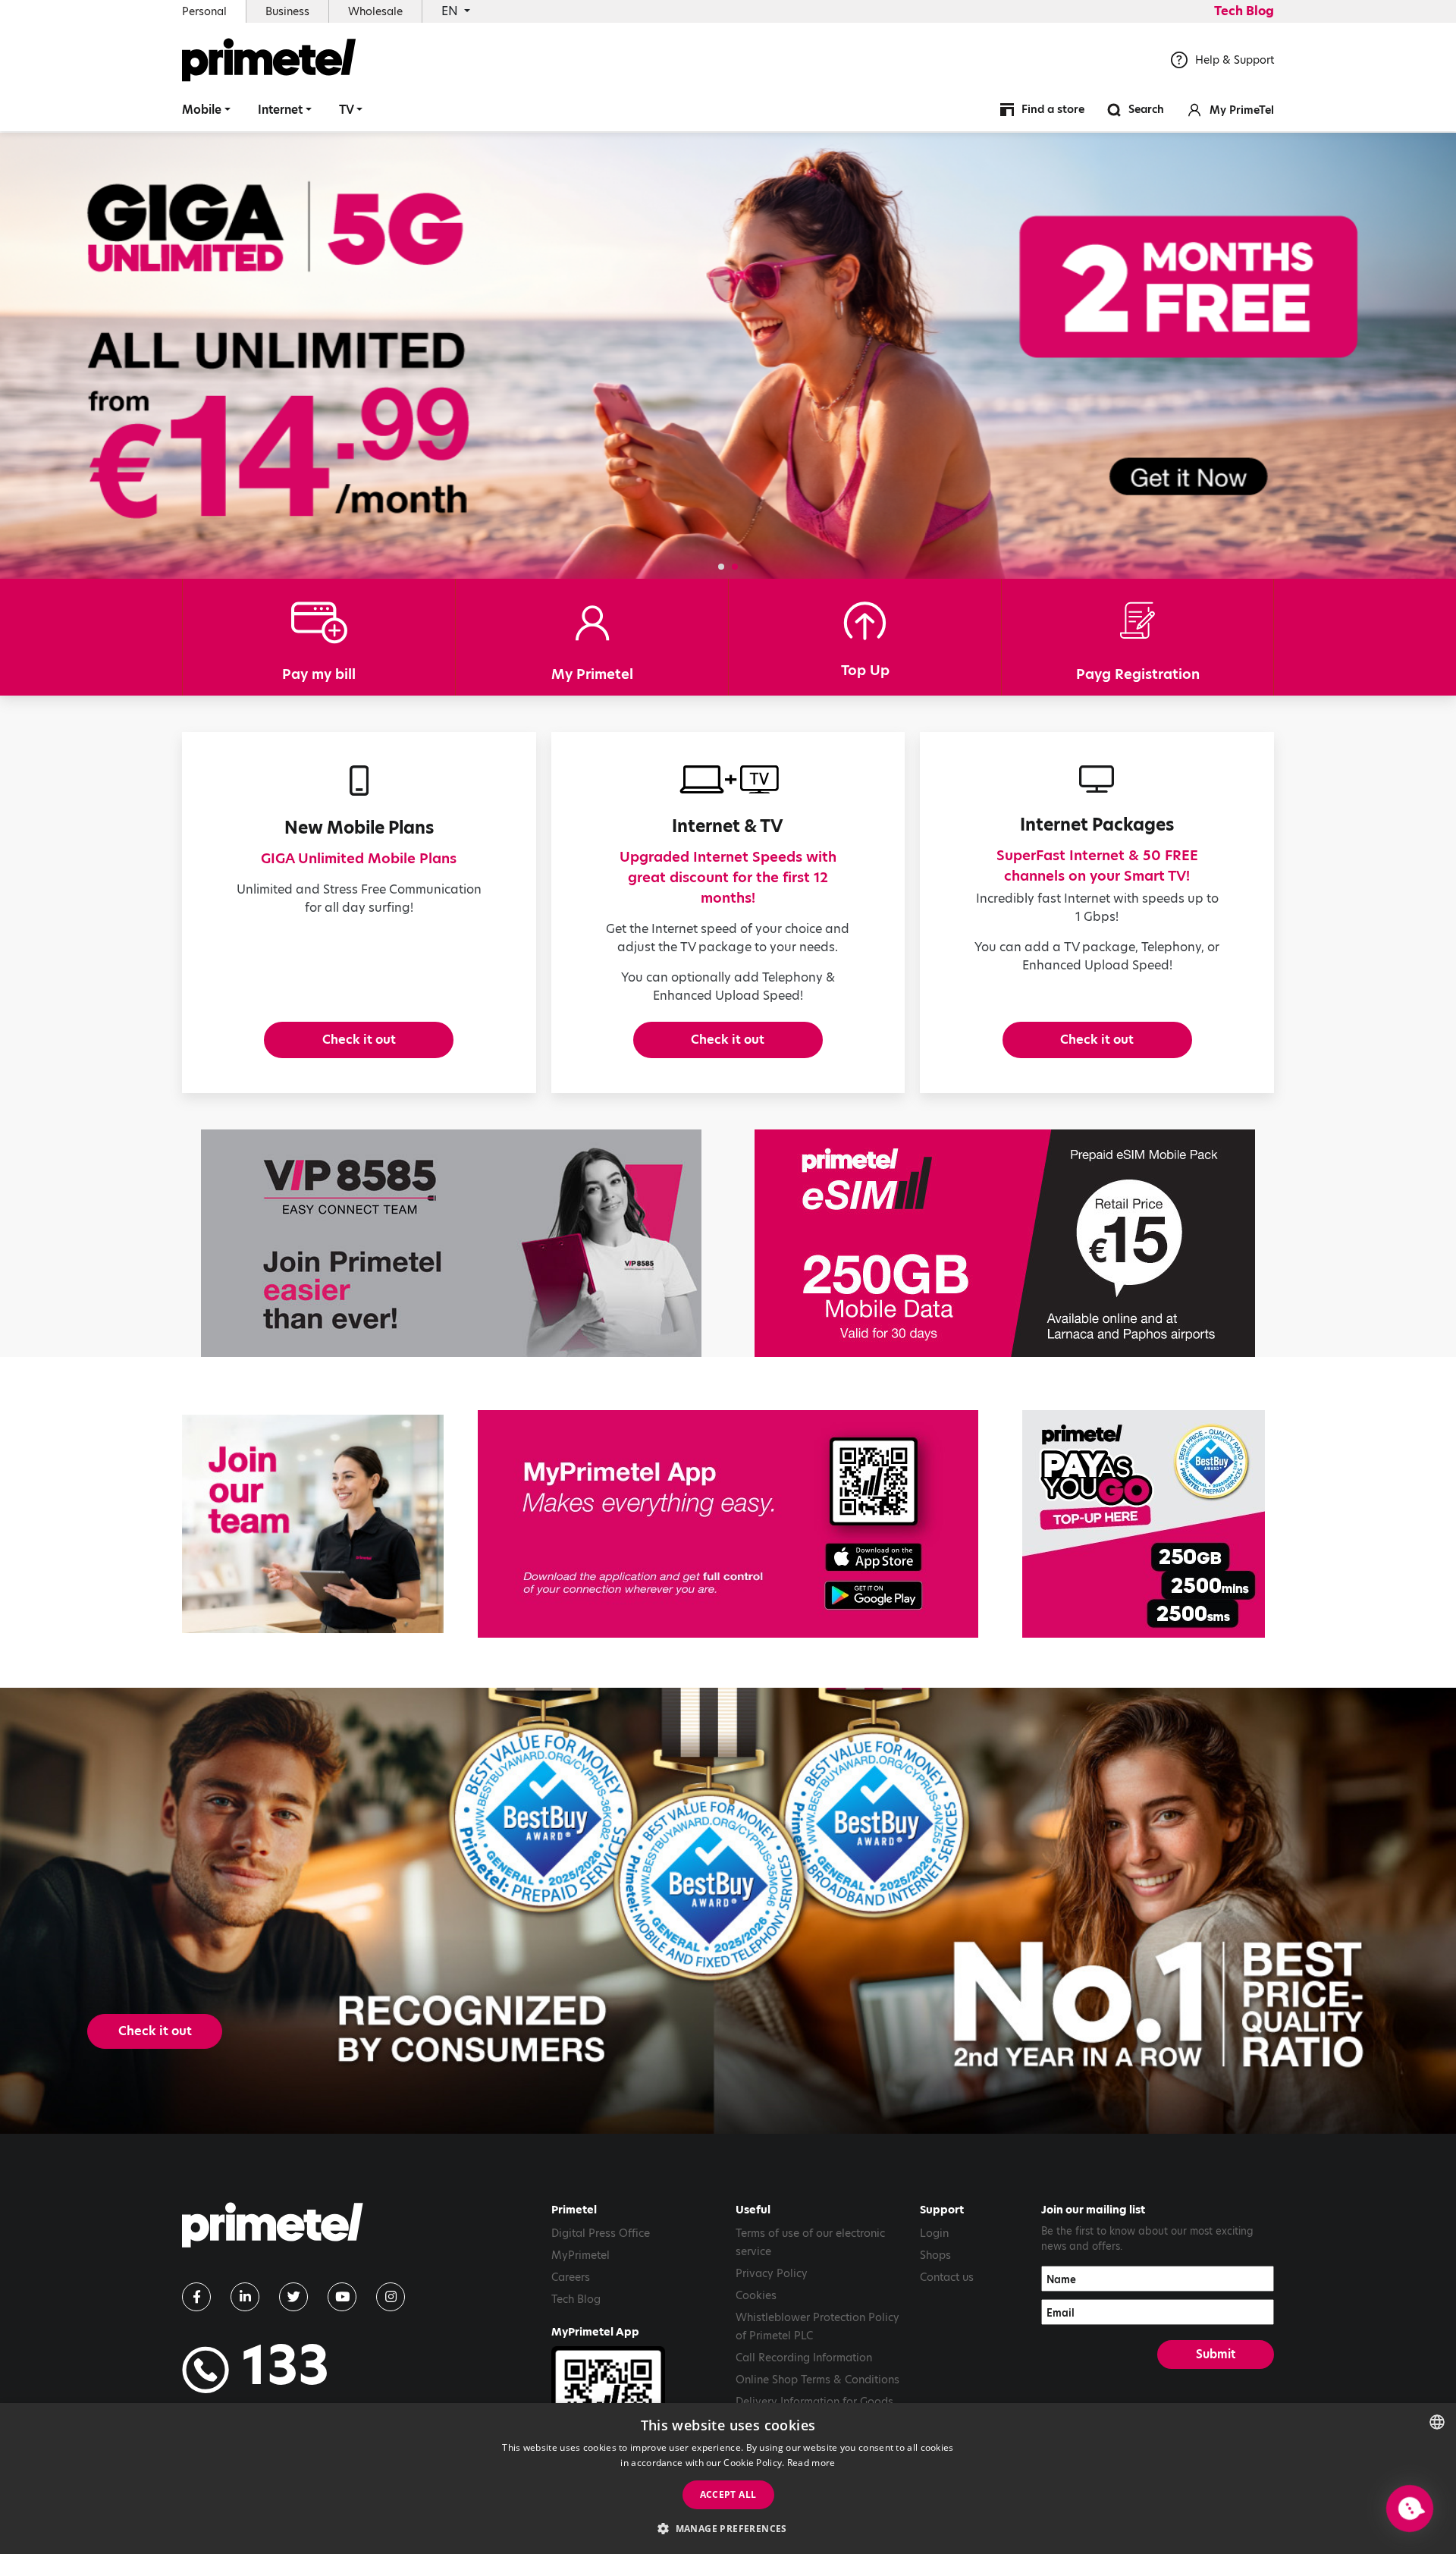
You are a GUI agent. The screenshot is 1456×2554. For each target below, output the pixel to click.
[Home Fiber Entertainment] (728, 356)
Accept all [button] (728, 2494)
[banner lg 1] (728, 1524)
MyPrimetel (581, 2255)
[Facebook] (196, 2297)
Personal (204, 11)
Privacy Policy (772, 2273)
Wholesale (375, 11)
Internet (280, 110)
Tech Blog (1244, 11)
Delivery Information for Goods (814, 2402)
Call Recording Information (804, 2358)
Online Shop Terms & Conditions (817, 2380)
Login (934, 2233)
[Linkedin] (245, 2297)
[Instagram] (391, 2297)
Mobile (202, 110)
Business (287, 11)
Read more (811, 2463)
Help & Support (1235, 60)
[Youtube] (342, 2297)
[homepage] (273, 2230)
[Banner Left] (451, 1243)
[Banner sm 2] (313, 1524)
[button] (721, 567)
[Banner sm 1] (1143, 1524)
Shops (935, 2255)
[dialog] (728, 2479)
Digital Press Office (601, 2233)
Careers (571, 2277)
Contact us (947, 2277)
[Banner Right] (1005, 1243)
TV (347, 110)
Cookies (756, 2295)
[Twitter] (293, 2297)
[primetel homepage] (269, 60)
